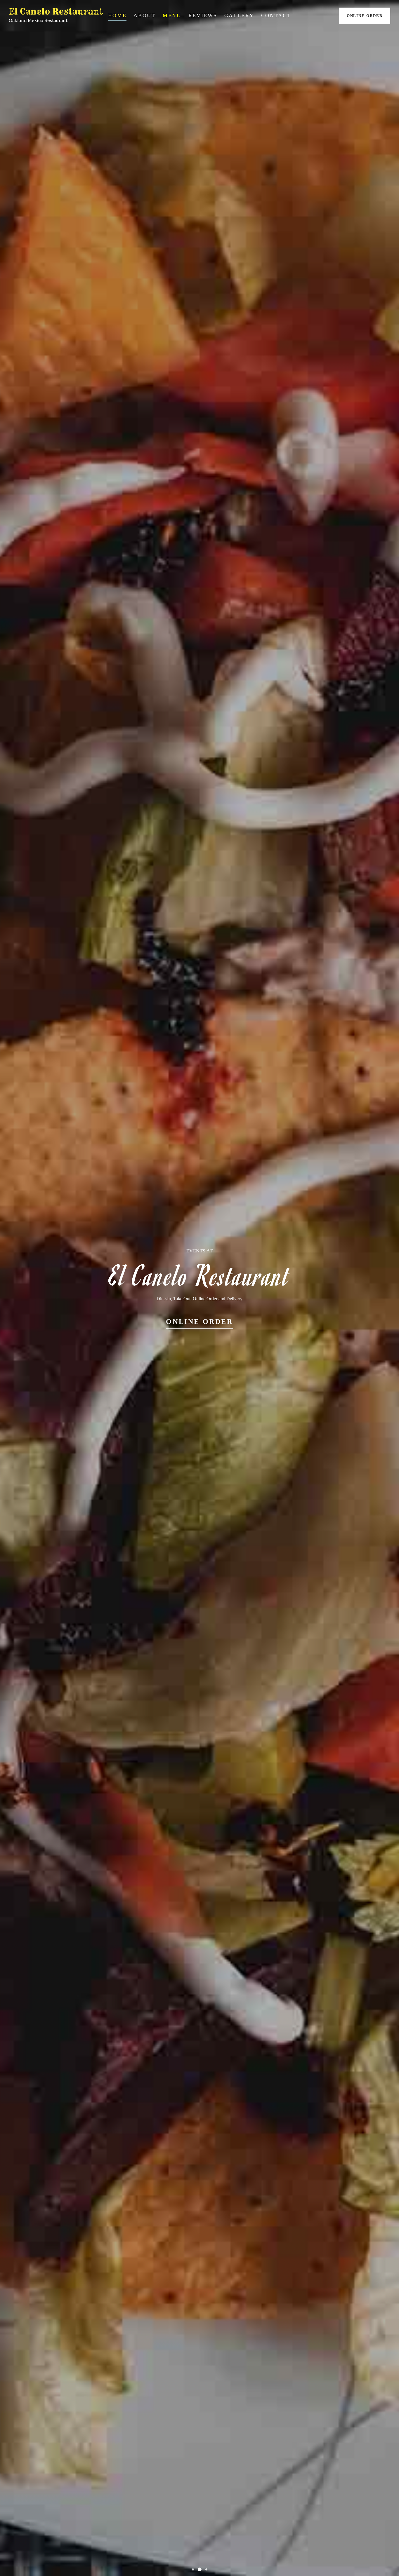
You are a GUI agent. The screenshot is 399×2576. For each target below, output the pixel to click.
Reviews (203, 15)
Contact (276, 15)
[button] (193, 2569)
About (145, 15)
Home (117, 15)
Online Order (365, 16)
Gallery (239, 15)
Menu (172, 15)
